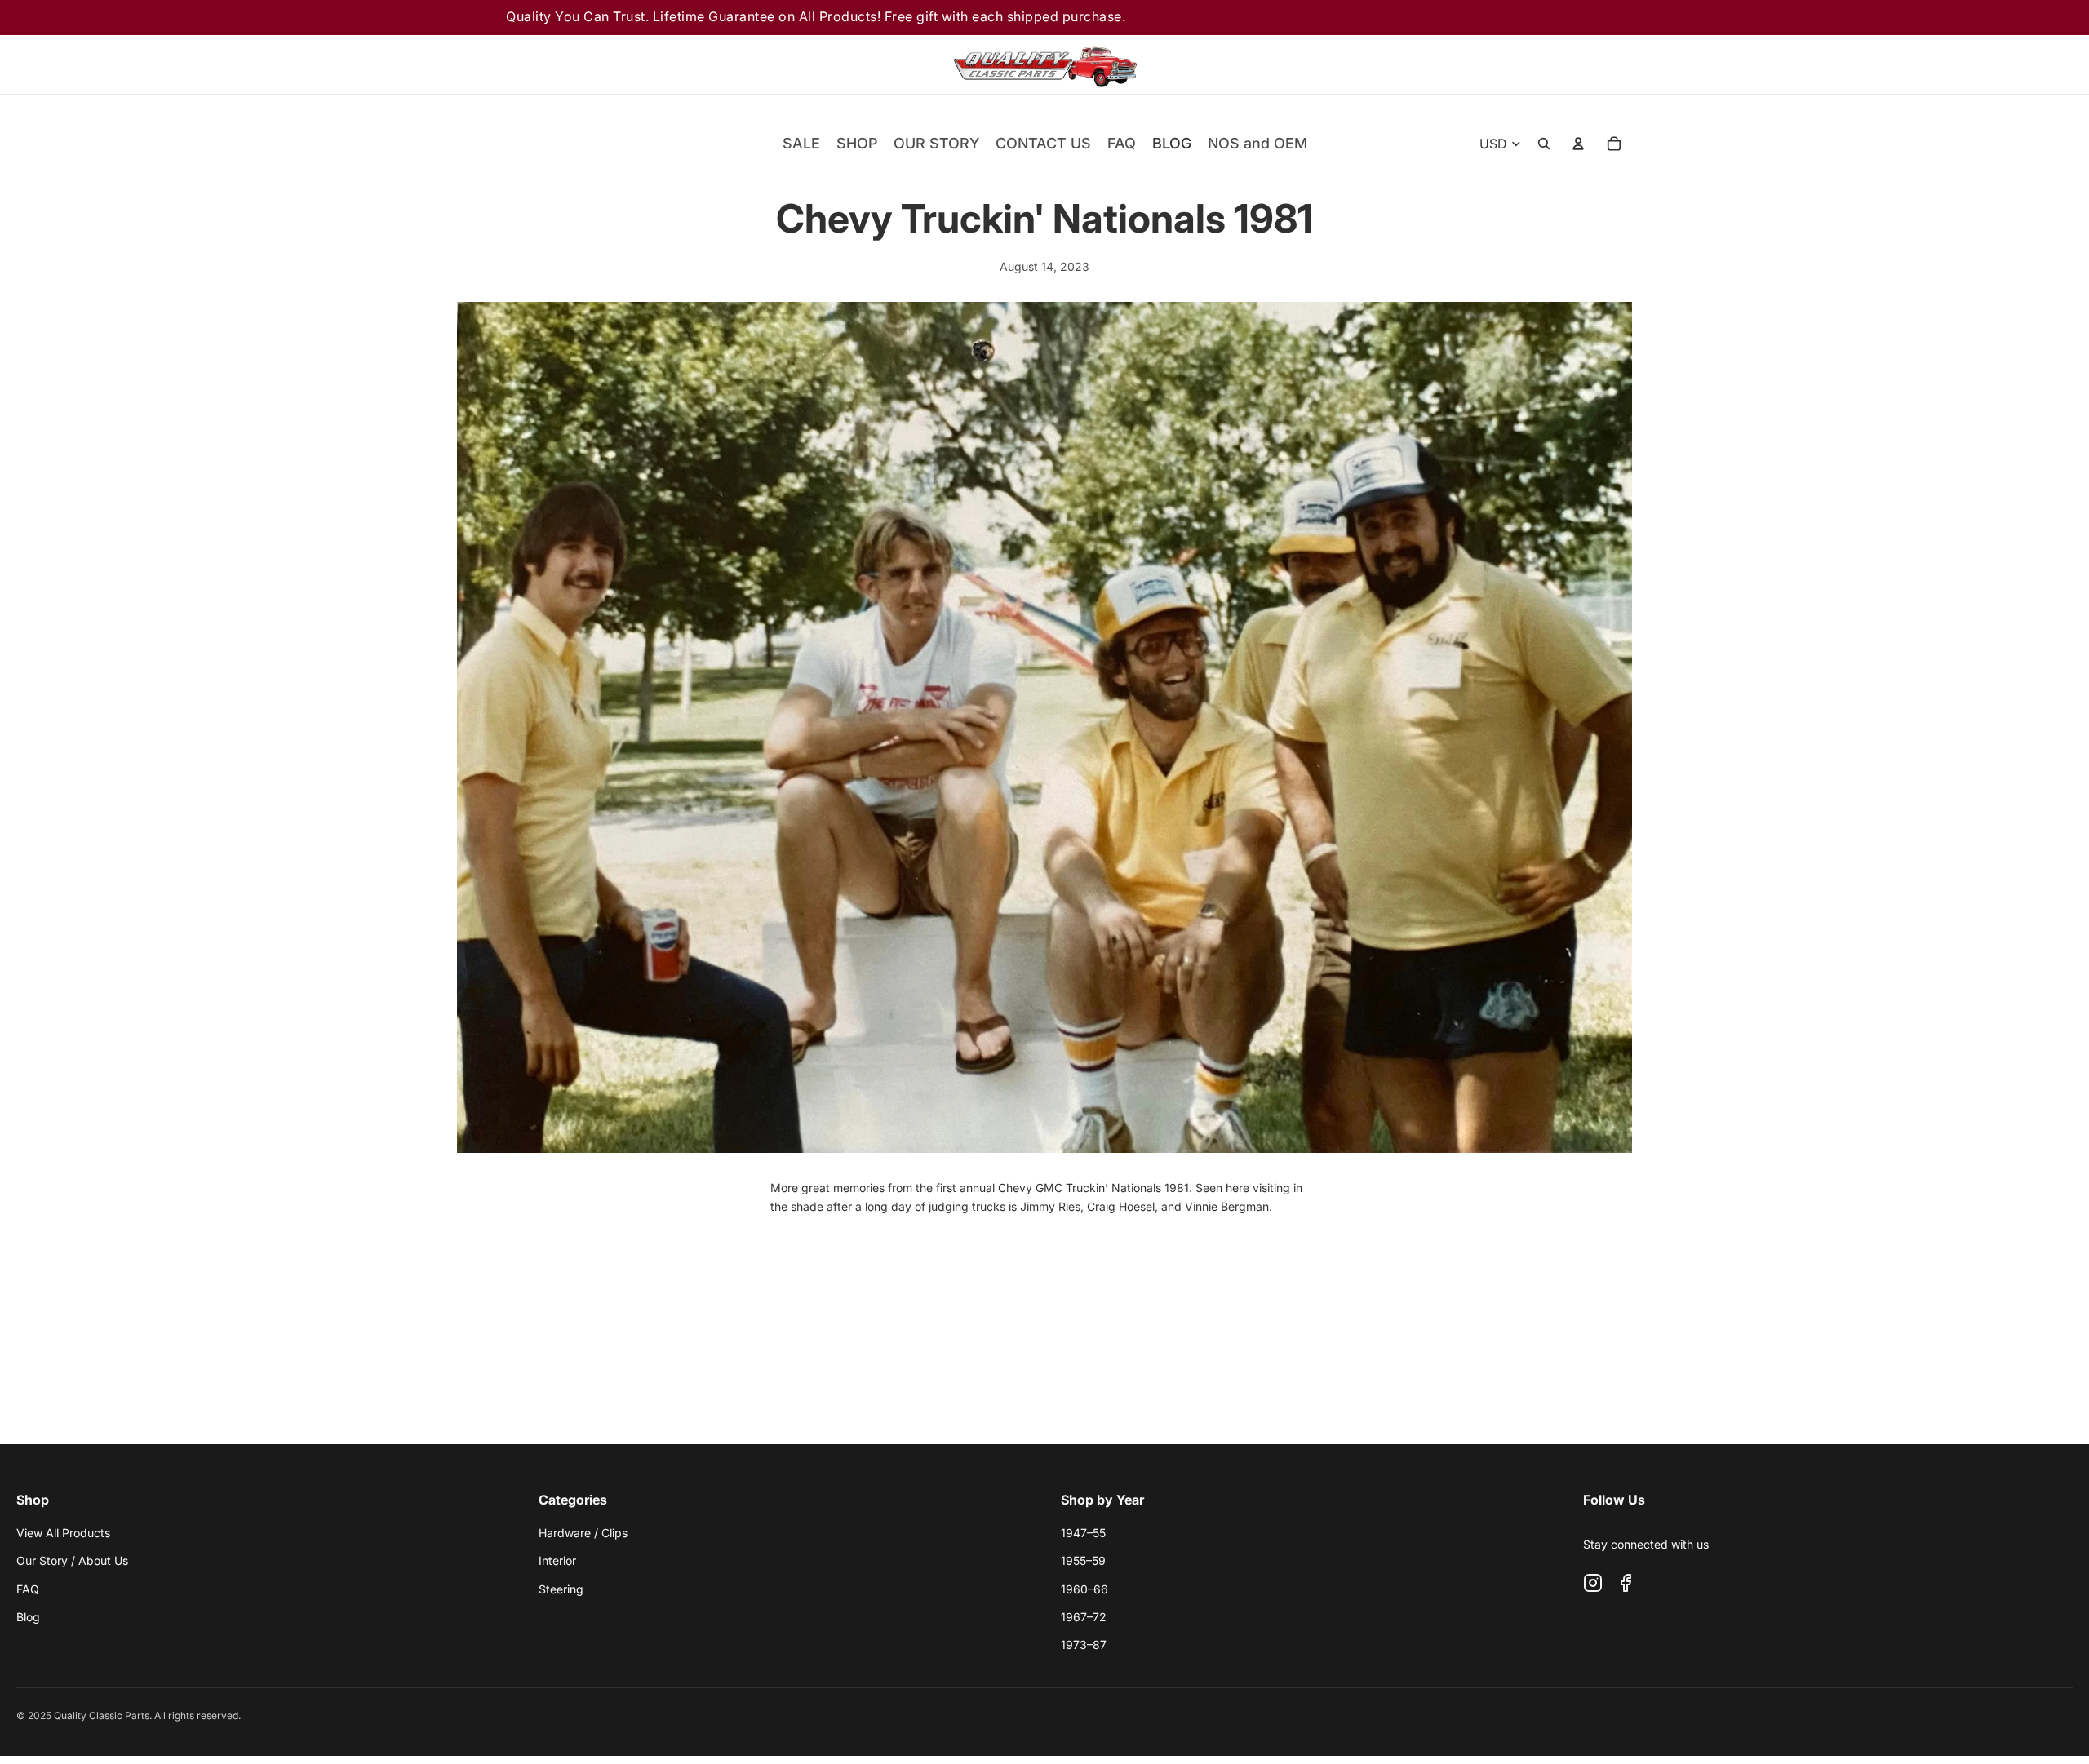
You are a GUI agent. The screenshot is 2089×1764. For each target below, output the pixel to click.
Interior (557, 1560)
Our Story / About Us (72, 1560)
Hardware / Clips (583, 1533)
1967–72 (1084, 1617)
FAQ (28, 1589)
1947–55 (1083, 1533)
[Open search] (1544, 144)
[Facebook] (1626, 1583)
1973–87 (1084, 1644)
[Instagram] (1593, 1583)
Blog (28, 1617)
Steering (561, 1589)
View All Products (63, 1533)
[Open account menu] (1578, 144)
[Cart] (1570, 64)
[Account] (1524, 64)
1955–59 (1083, 1560)
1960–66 (1084, 1589)
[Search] (1479, 64)
